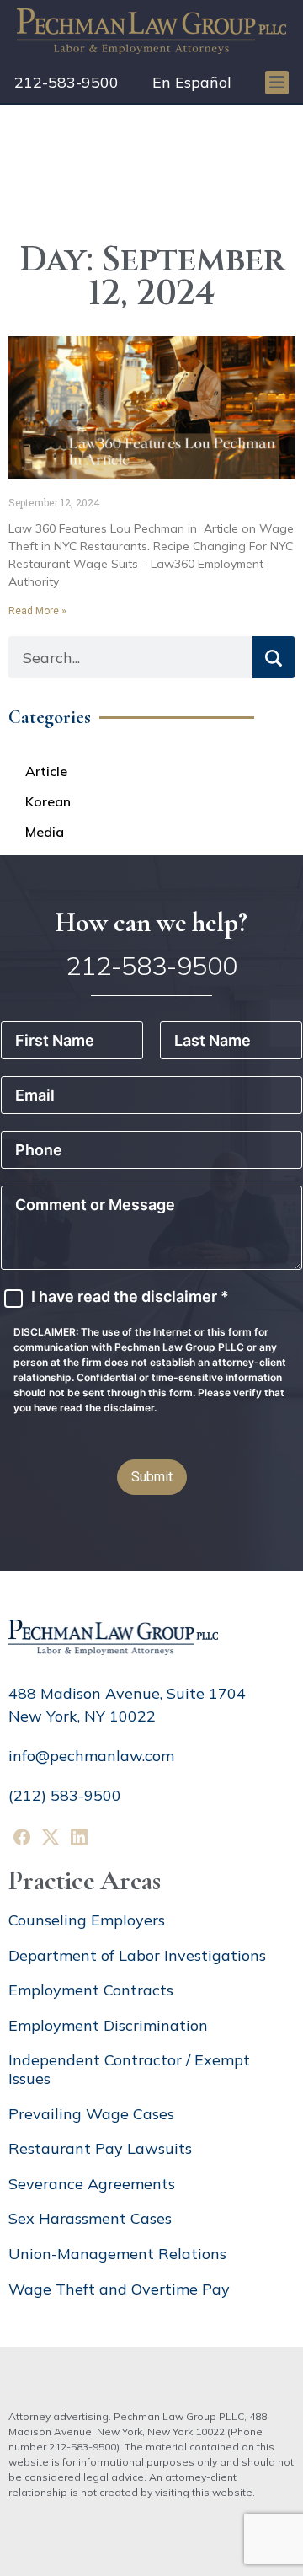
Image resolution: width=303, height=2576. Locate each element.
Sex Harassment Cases (90, 2218)
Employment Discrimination (108, 2025)
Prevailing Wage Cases (91, 2114)
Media (45, 832)
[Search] (274, 657)
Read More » (37, 611)
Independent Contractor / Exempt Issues (129, 2069)
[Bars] (277, 83)
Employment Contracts (91, 1990)
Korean (48, 801)
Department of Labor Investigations (137, 1955)
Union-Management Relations (117, 2254)
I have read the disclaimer (130, 1297)
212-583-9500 (66, 82)
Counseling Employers (87, 1920)
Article (46, 771)
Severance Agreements (92, 2184)
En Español (192, 82)
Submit (152, 1477)
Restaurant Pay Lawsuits (100, 2148)
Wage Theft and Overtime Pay (119, 2289)
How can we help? (151, 922)
